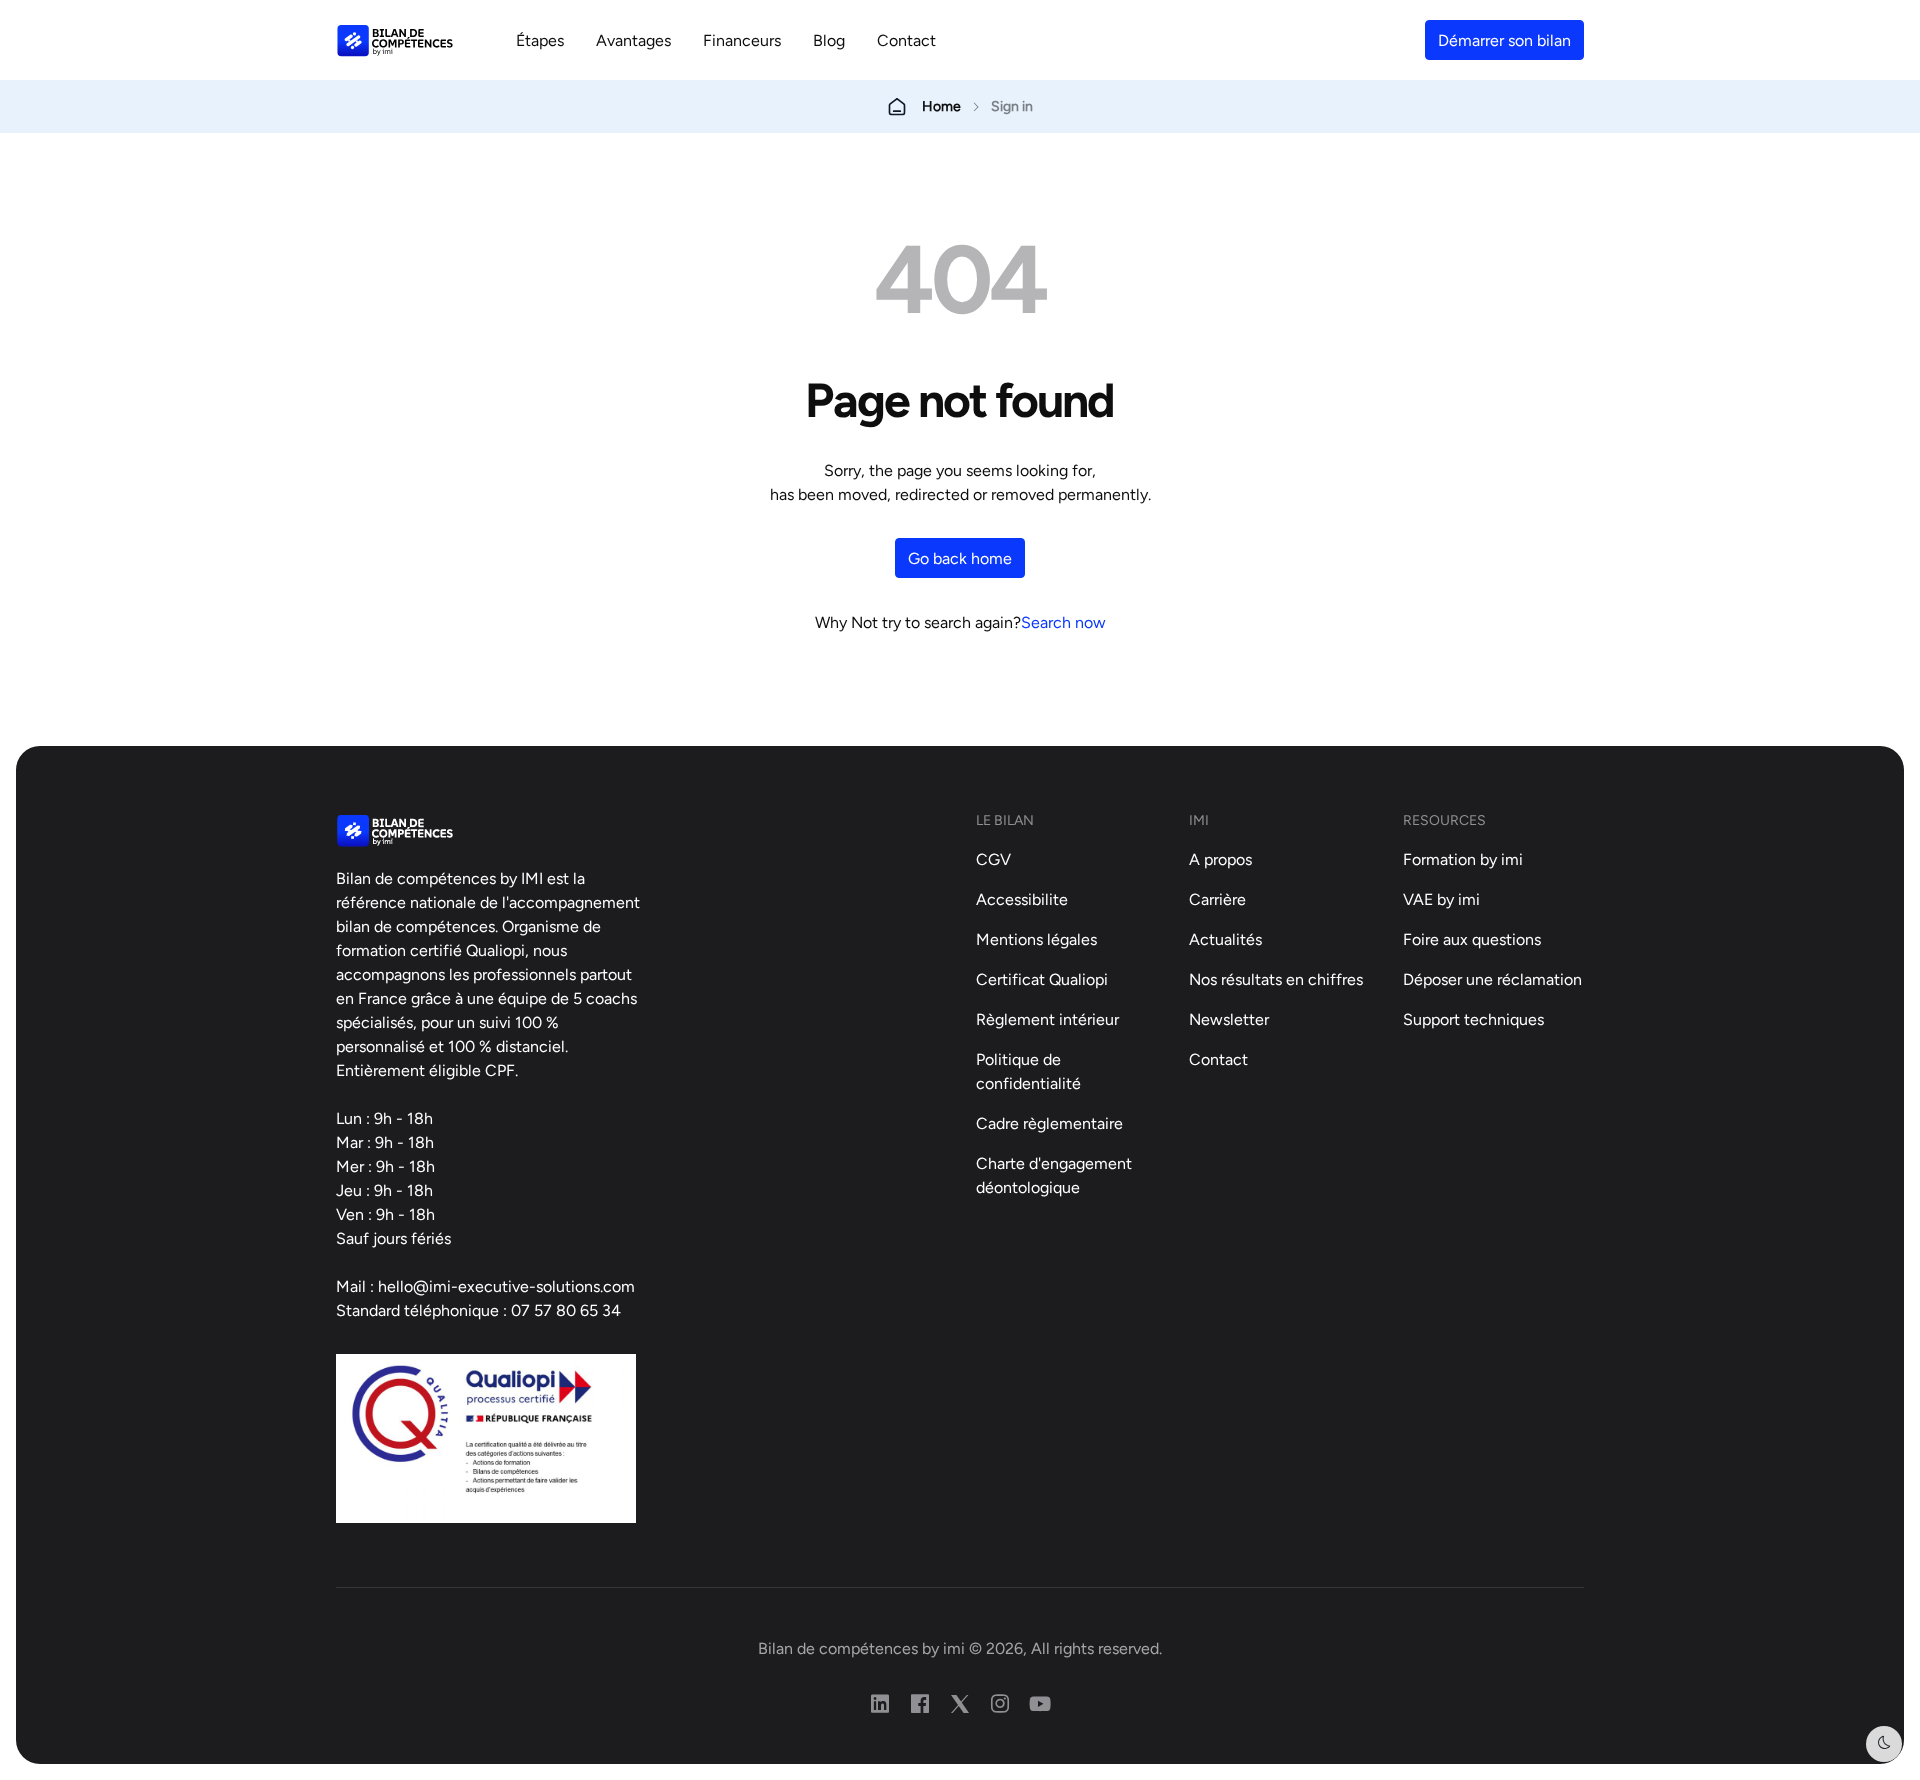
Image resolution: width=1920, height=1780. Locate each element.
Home (941, 106)
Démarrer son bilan (1504, 40)
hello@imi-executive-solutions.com (506, 1286)
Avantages (633, 40)
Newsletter (1229, 1019)
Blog (829, 40)
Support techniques (1473, 1019)
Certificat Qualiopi (1042, 979)
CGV (993, 859)
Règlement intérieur (1047, 1019)
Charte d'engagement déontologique (1054, 1175)
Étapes (540, 40)
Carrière (1217, 899)
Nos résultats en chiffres (1276, 979)
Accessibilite (1022, 899)
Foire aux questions (1472, 939)
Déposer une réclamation (1492, 979)
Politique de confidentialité (1028, 1071)
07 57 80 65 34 (566, 1310)
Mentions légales (1036, 939)
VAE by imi (1441, 899)
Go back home (960, 558)
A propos (1220, 859)
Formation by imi (1463, 859)
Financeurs (742, 40)
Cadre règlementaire (1049, 1123)
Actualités (1225, 939)
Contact (906, 40)
